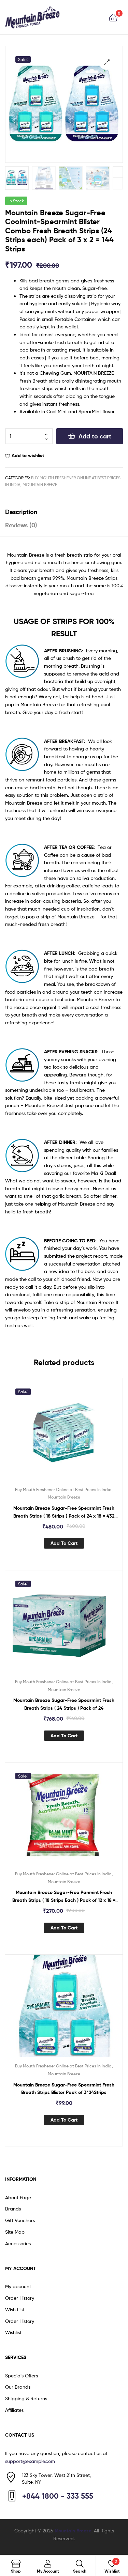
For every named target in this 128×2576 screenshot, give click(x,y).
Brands (13, 2209)
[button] (107, 62)
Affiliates (14, 2410)
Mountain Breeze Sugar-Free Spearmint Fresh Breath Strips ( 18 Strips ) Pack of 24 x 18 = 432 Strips (64, 1512)
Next (118, 172)
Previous (118, 183)
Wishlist (13, 2332)
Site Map (15, 2232)
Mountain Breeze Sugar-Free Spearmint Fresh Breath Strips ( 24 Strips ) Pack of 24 (64, 1704)
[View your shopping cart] (113, 17)
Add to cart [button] (64, 1543)
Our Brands (18, 2387)
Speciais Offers (22, 2376)
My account (18, 2286)
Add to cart (95, 436)
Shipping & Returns (26, 2398)
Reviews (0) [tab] (21, 525)
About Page (18, 2197)
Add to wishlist (28, 455)
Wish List (15, 2309)
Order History (20, 2298)
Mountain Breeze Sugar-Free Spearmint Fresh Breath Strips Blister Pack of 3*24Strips (64, 2089)
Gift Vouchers (20, 2220)
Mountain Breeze (40, 485)
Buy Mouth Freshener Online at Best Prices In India (63, 1489)
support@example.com (30, 2461)
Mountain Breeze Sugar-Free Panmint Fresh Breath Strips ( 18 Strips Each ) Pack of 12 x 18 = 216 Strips (64, 1897)
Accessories (18, 2243)
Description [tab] (21, 512)
